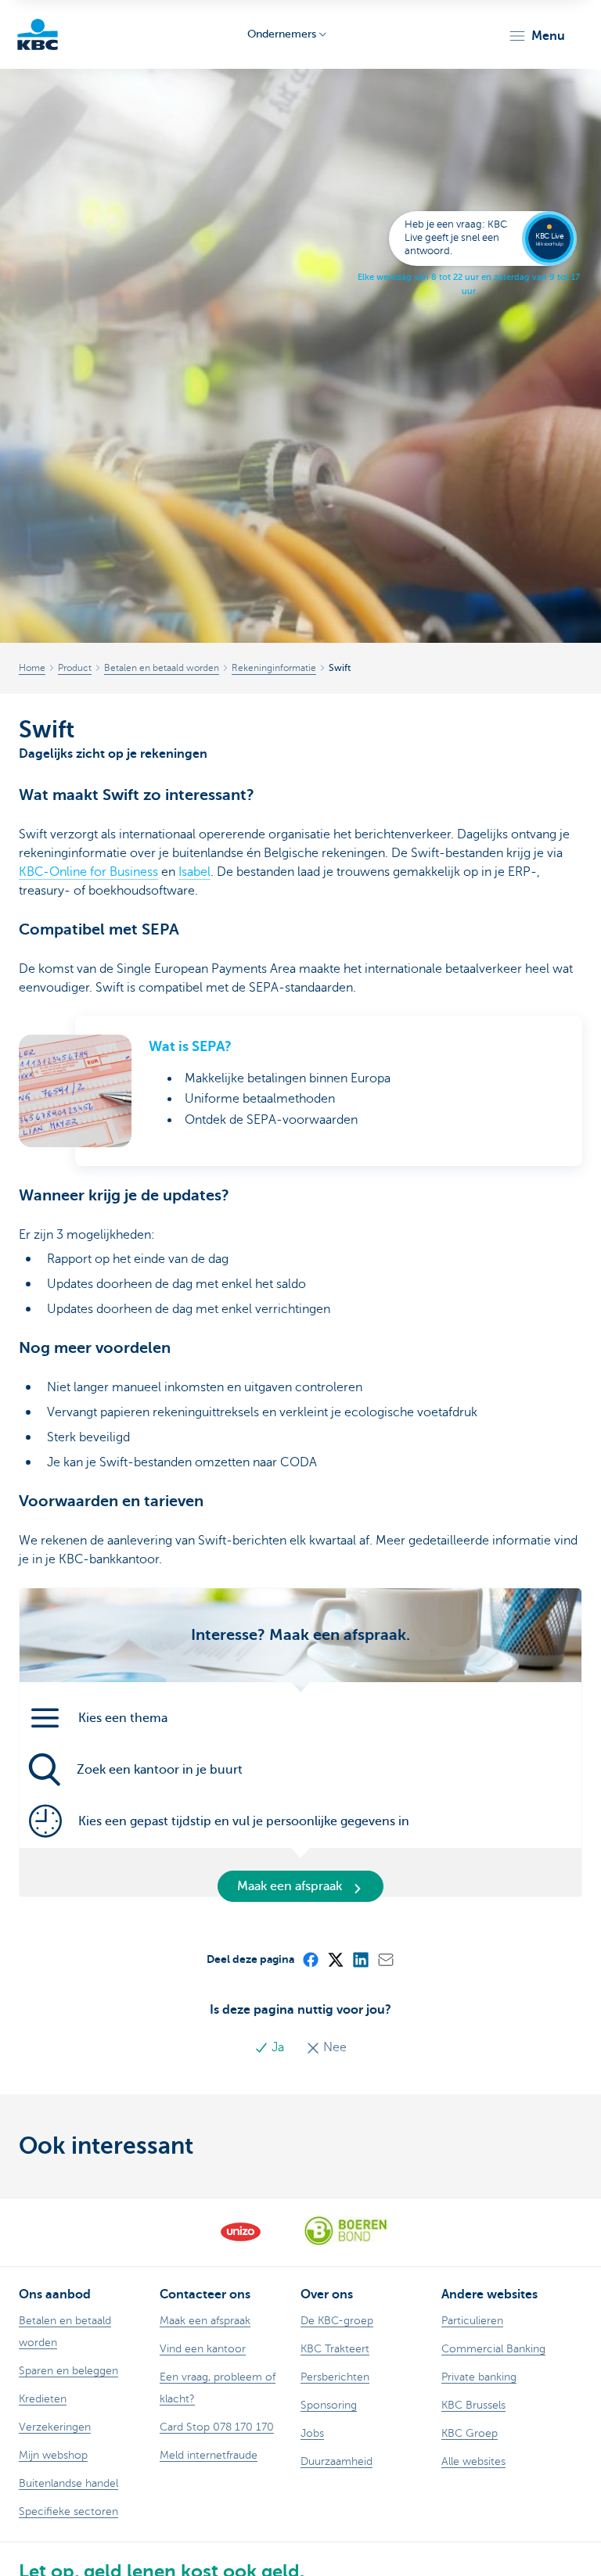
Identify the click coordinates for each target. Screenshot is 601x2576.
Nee (333, 2047)
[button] (536, 36)
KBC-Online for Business (88, 872)
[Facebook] (310, 1959)
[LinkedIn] (360, 1959)
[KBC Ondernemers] (38, 34)
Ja (278, 2047)
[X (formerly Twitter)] (335, 1959)
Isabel (194, 872)
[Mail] (385, 1959)
